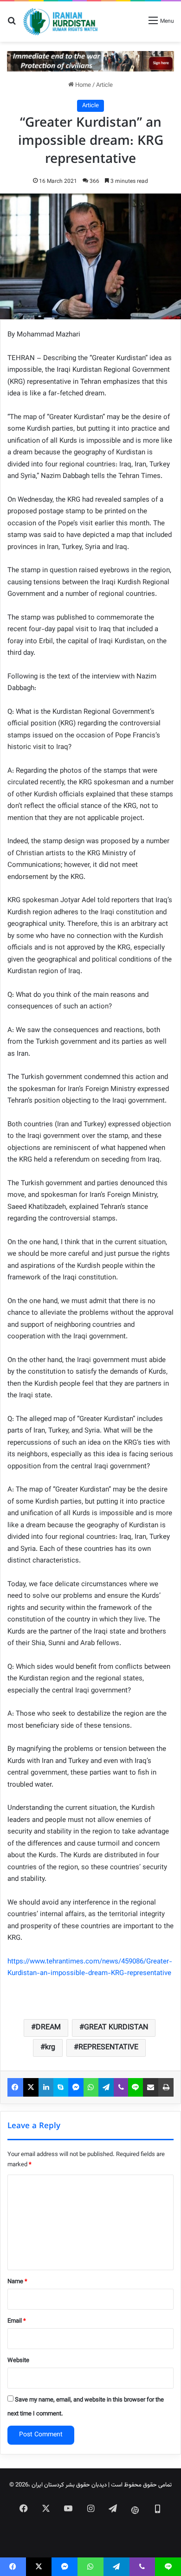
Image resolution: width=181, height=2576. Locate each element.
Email (17, 2321)
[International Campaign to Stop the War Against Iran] (90, 61)
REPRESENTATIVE (108, 2048)
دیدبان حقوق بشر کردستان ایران (69, 2485)
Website (18, 2361)
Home (82, 85)
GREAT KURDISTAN (116, 2028)
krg (50, 2048)
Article (104, 85)
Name (17, 2282)
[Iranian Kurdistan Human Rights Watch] (60, 22)
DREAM (48, 2028)
